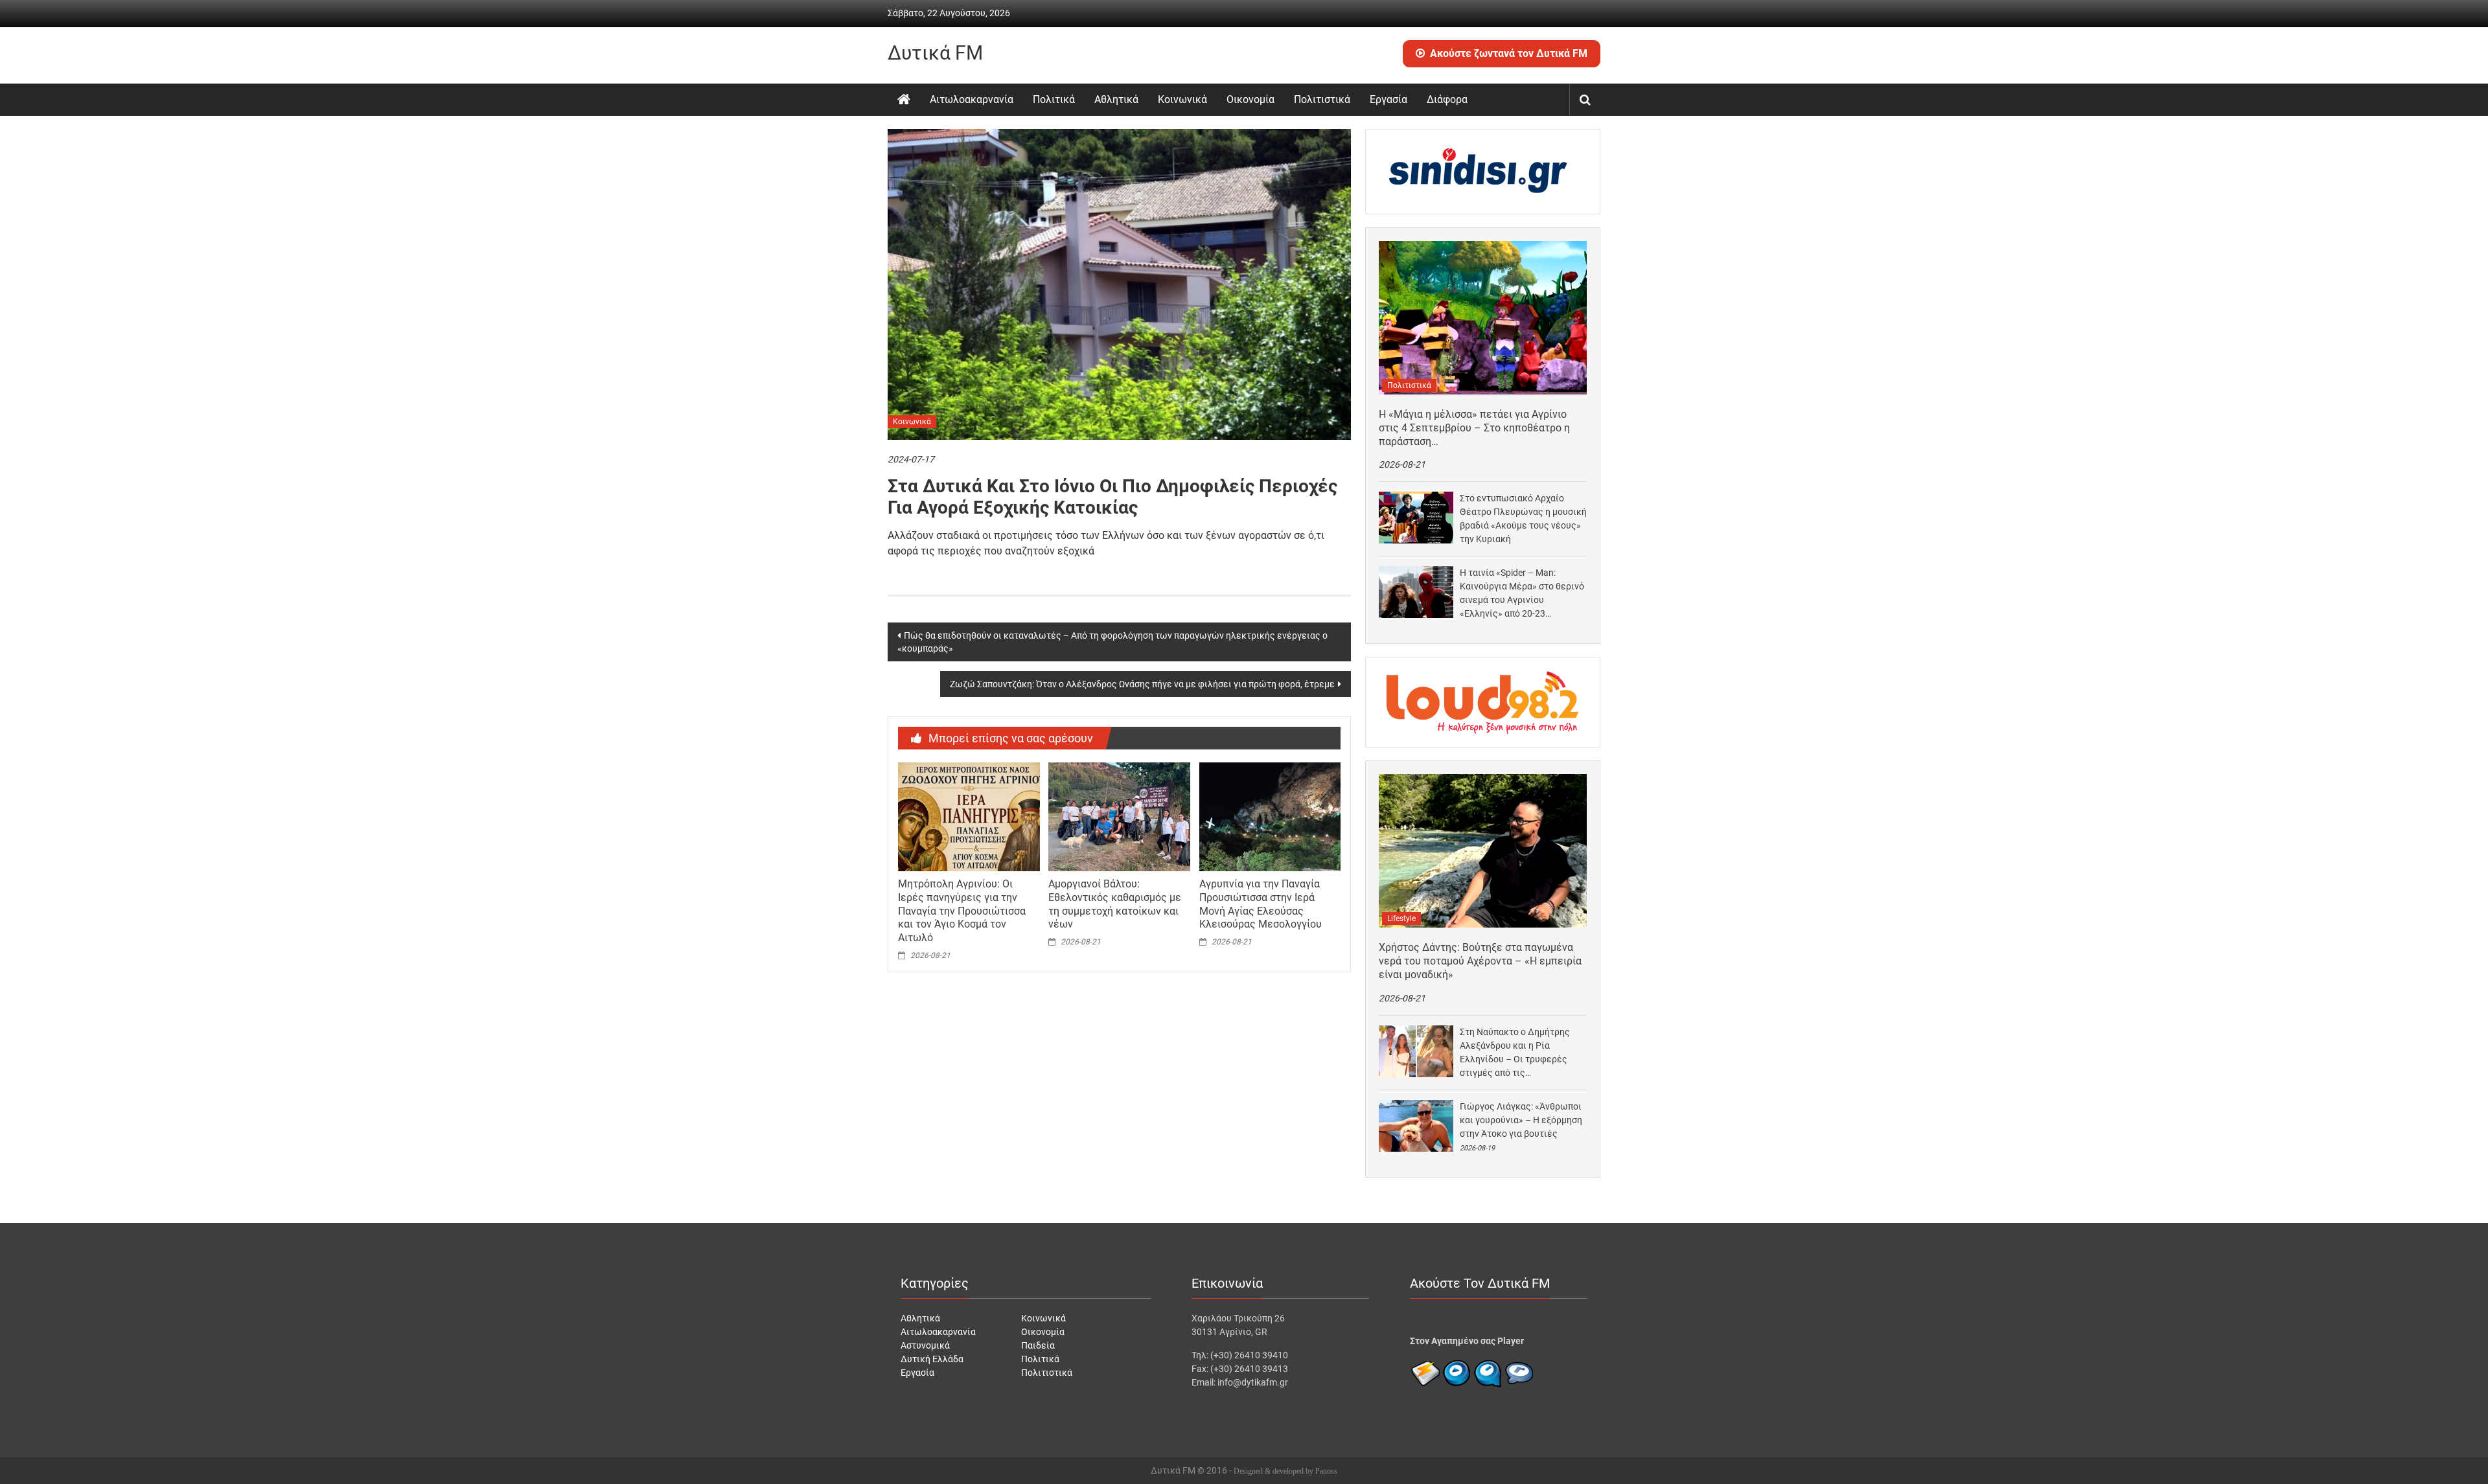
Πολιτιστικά (1322, 99)
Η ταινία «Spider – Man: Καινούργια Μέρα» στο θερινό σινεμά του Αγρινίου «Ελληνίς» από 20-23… (1522, 593)
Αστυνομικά (925, 1345)
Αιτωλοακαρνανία (972, 99)
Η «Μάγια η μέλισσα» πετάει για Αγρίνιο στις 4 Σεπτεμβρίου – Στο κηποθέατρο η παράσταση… (1474, 428)
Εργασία (1388, 99)
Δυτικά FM (935, 53)
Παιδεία (1038, 1345)
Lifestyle (1401, 919)
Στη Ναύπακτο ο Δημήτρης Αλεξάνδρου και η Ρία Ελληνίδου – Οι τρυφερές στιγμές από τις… (1515, 1052)
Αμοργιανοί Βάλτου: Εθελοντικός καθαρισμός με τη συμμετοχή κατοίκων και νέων (1115, 904)
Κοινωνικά (1182, 99)
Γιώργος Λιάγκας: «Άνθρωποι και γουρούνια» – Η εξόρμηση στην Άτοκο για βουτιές (1521, 1120)
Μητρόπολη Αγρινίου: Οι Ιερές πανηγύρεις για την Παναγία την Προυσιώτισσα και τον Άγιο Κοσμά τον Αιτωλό (962, 911)
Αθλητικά (1116, 99)
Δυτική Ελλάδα (932, 1359)
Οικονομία (1250, 99)
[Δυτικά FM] (904, 100)
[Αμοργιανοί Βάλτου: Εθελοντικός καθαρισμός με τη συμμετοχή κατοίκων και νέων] (1119, 816)
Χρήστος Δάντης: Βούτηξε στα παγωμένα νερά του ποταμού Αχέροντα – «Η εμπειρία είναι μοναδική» (1480, 961)
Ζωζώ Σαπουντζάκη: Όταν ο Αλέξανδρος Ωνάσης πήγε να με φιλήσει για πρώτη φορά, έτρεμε (1142, 684)
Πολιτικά (1054, 99)
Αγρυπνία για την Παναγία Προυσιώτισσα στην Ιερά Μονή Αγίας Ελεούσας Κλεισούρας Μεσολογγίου (1261, 904)
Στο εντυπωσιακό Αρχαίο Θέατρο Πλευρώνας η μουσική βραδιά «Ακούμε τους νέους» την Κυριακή (1523, 519)
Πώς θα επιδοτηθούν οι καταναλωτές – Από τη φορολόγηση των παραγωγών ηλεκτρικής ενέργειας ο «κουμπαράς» (1112, 642)
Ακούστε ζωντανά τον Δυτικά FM (1509, 53)
